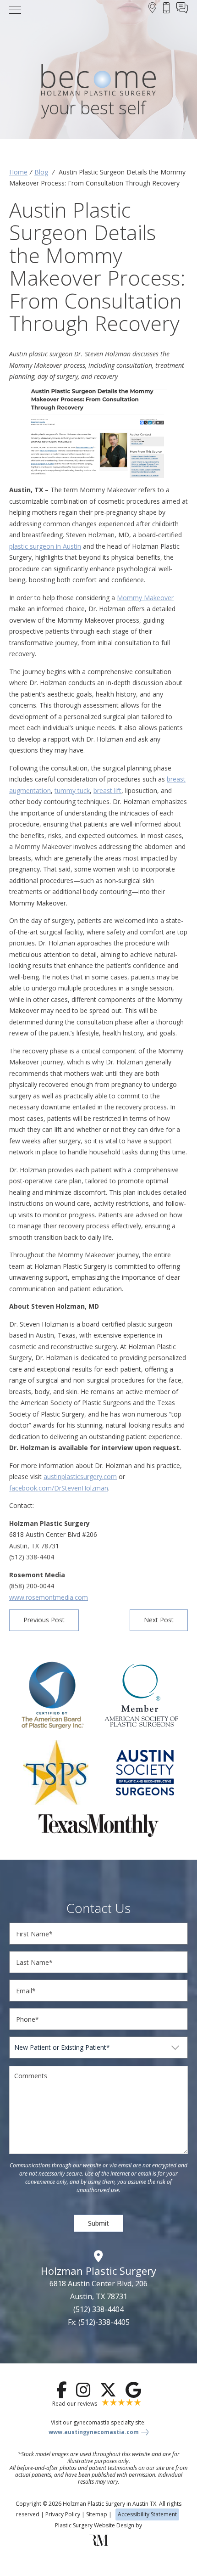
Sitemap (97, 2514)
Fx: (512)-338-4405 (99, 2322)
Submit (98, 2223)
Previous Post (44, 1620)
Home (18, 172)
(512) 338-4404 (98, 2309)
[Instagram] (83, 2390)
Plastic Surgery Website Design (95, 2525)
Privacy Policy (63, 2514)
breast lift (107, 790)
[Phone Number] (166, 9)
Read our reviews (75, 2404)
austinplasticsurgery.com (80, 1476)
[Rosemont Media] (98, 2544)
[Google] (133, 2390)
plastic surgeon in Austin (45, 546)
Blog (41, 172)
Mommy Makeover (145, 598)
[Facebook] (62, 2390)
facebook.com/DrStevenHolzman (59, 1488)
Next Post (159, 1620)
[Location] (152, 9)
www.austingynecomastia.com (94, 2432)
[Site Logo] (98, 82)
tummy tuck (72, 790)
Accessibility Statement (147, 2514)
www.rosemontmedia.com (49, 1597)
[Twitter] (108, 2390)
